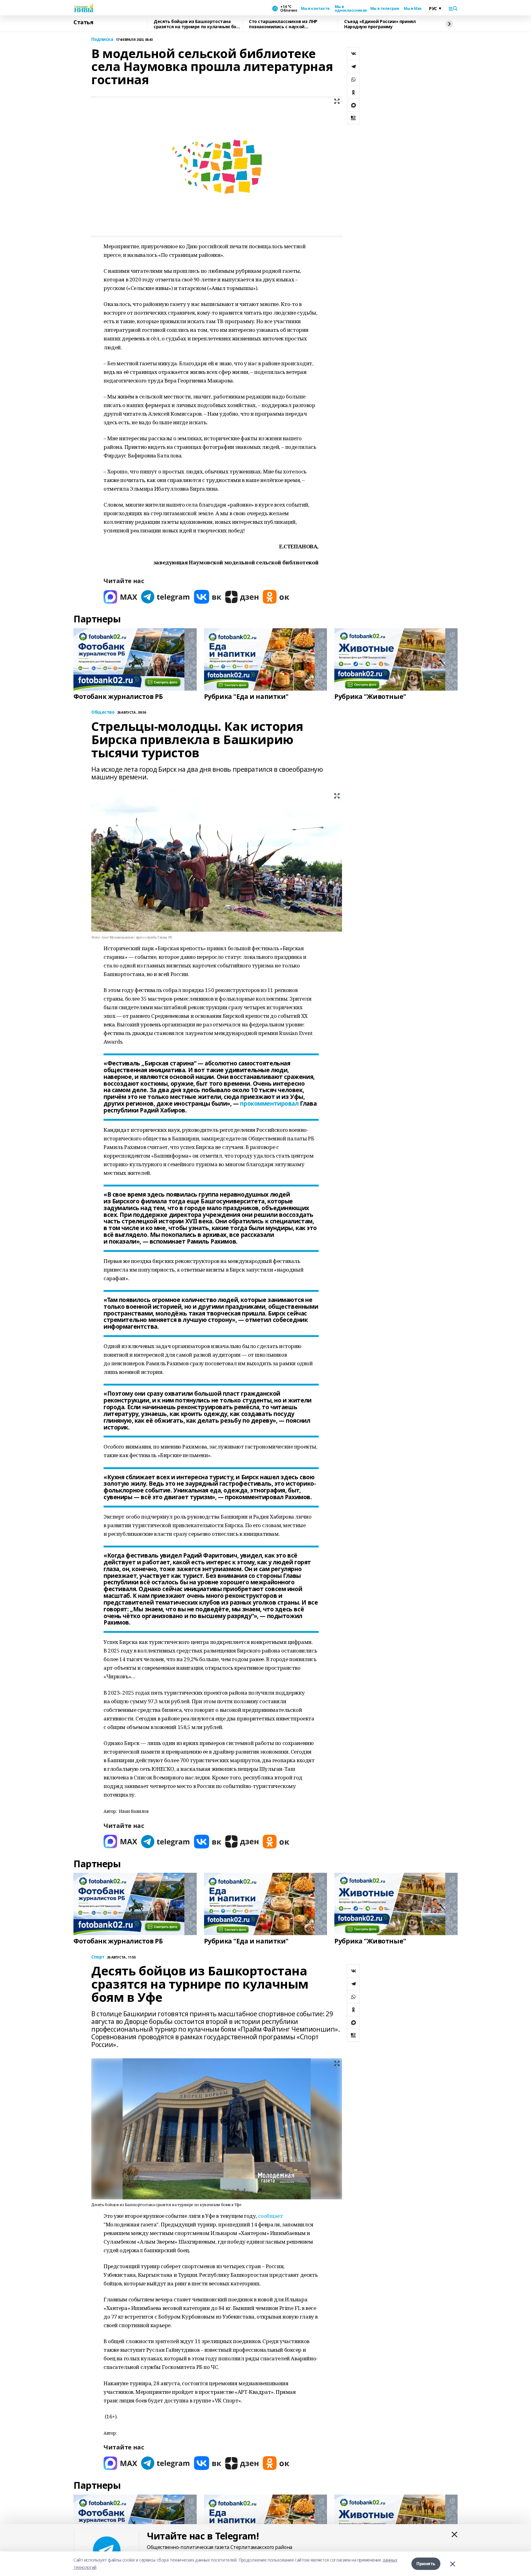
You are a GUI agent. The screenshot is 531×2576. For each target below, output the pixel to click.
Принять (426, 2564)
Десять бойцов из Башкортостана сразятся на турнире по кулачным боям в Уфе (198, 24)
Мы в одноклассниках (350, 9)
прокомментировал (269, 1104)
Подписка (102, 39)
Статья (83, 22)
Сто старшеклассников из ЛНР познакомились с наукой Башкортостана (283, 24)
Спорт (98, 1957)
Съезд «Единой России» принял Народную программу (380, 24)
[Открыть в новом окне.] (120, 597)
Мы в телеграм (385, 9)
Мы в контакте (315, 9)
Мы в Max (413, 9)
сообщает (271, 2216)
